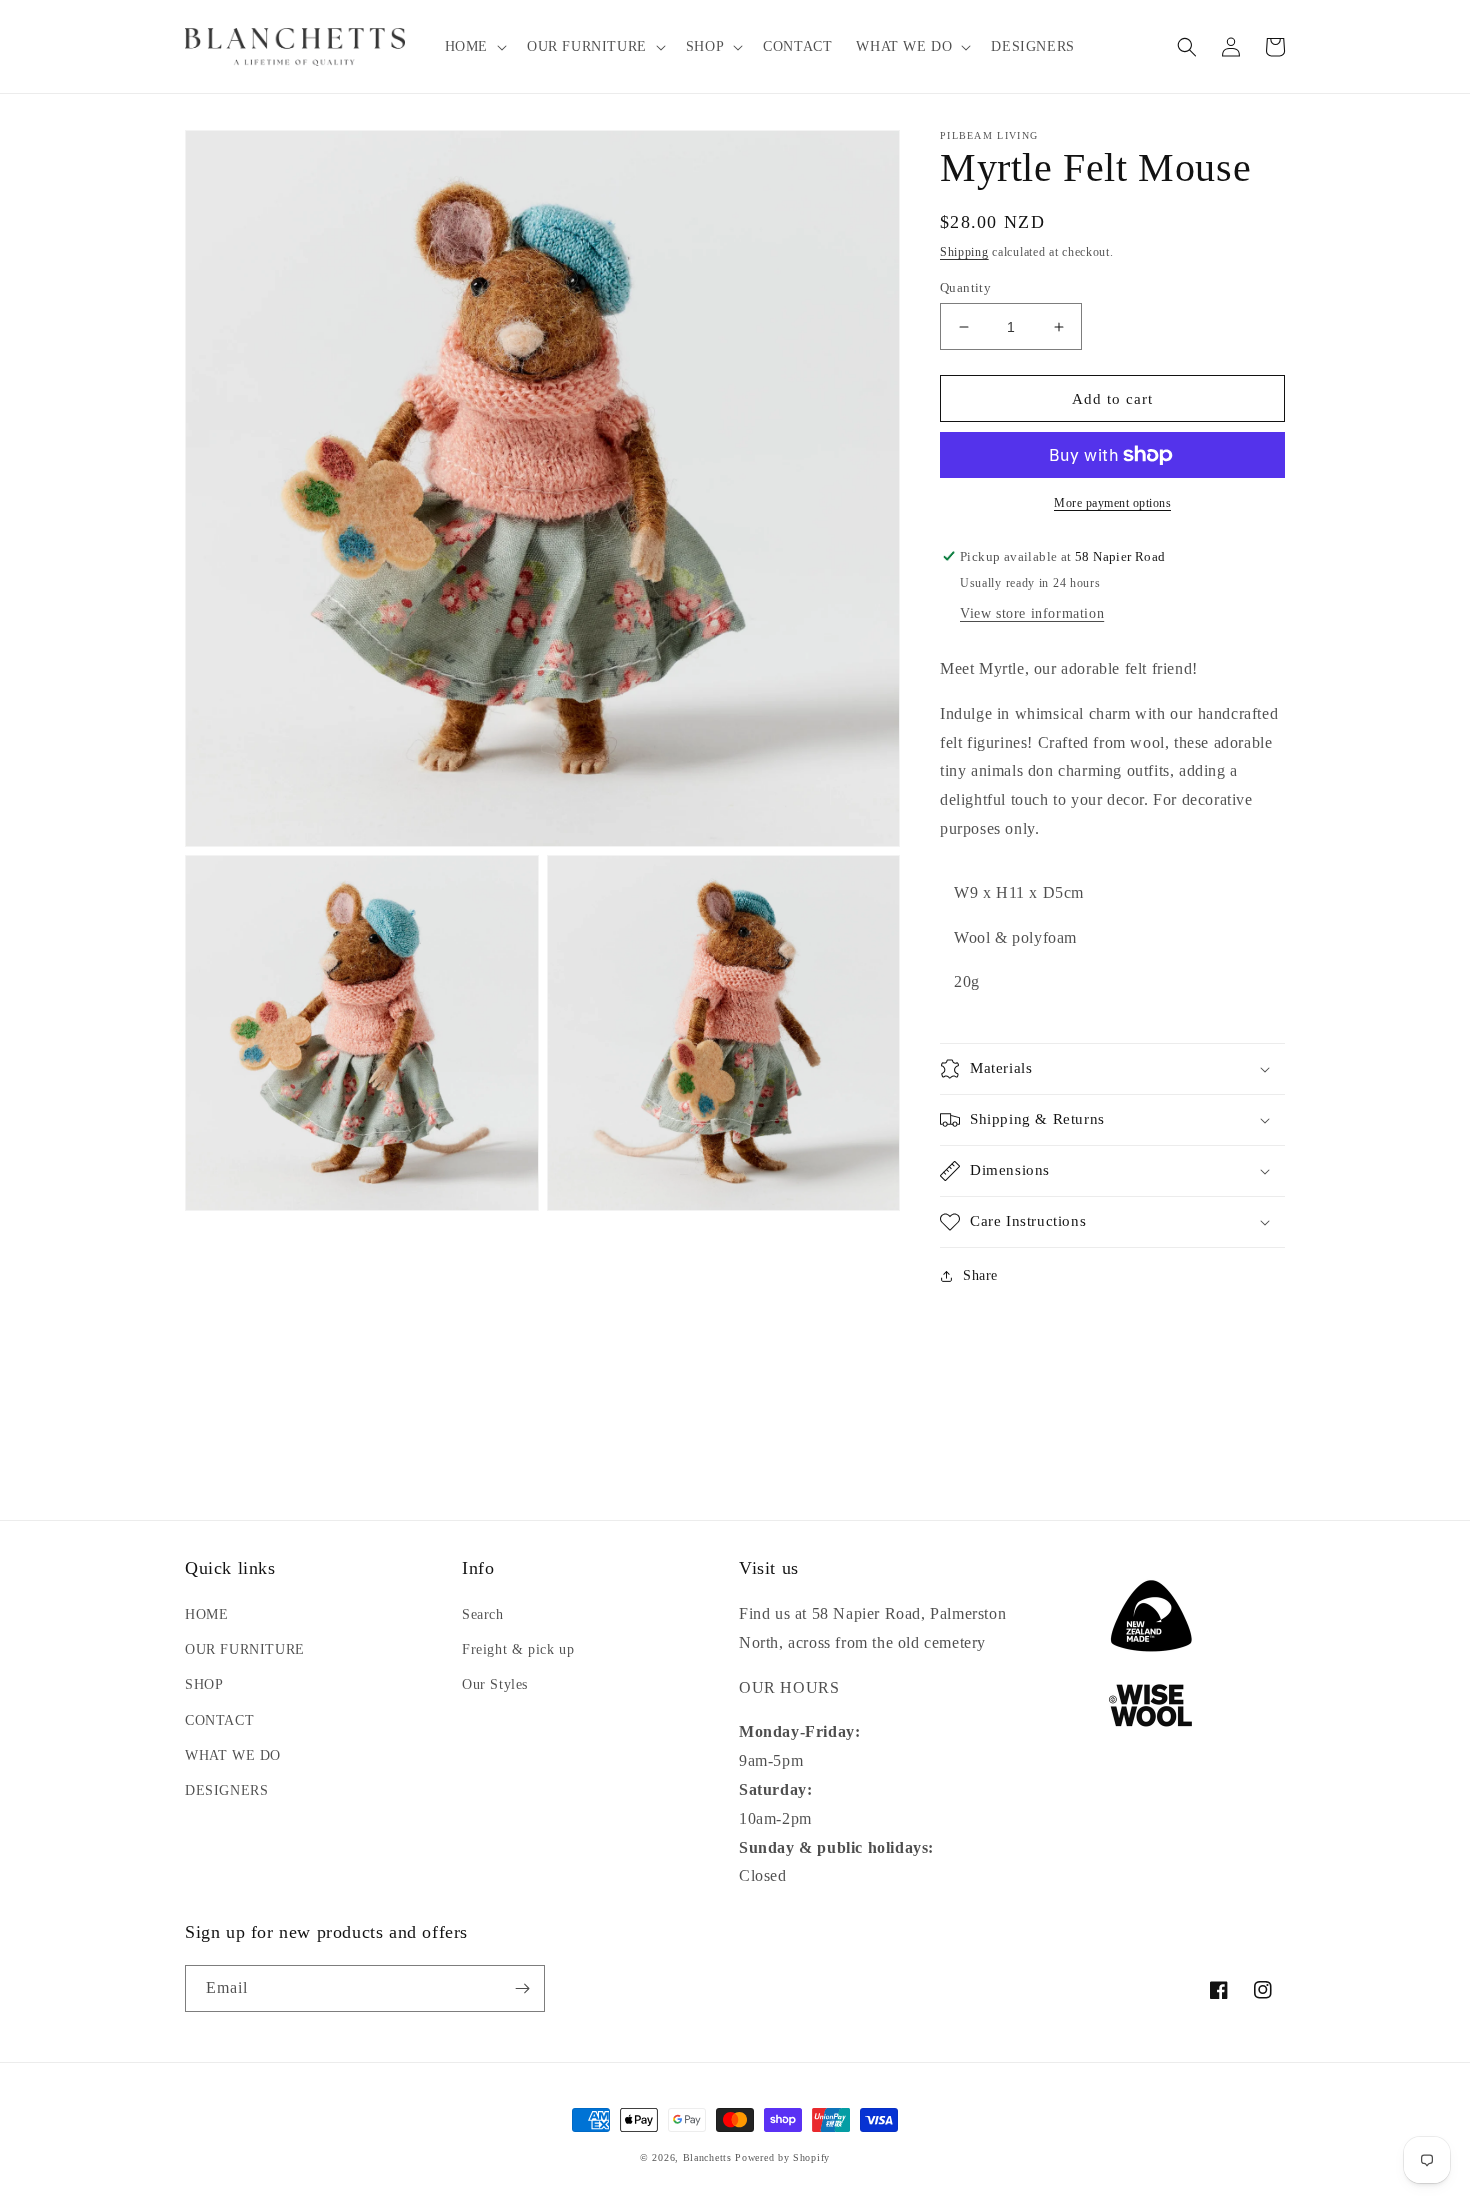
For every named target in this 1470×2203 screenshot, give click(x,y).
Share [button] (980, 1275)
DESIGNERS (226, 1790)
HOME (206, 1614)
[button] (474, 47)
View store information (1032, 613)
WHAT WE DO (233, 1755)
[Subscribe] (522, 1988)
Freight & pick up (518, 1649)
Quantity (965, 287)
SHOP (204, 1684)
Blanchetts (707, 2157)
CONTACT (219, 1720)
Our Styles (495, 1684)
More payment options (1112, 503)
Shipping (964, 252)
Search (483, 1614)
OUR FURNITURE (245, 1649)
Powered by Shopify (782, 2157)
